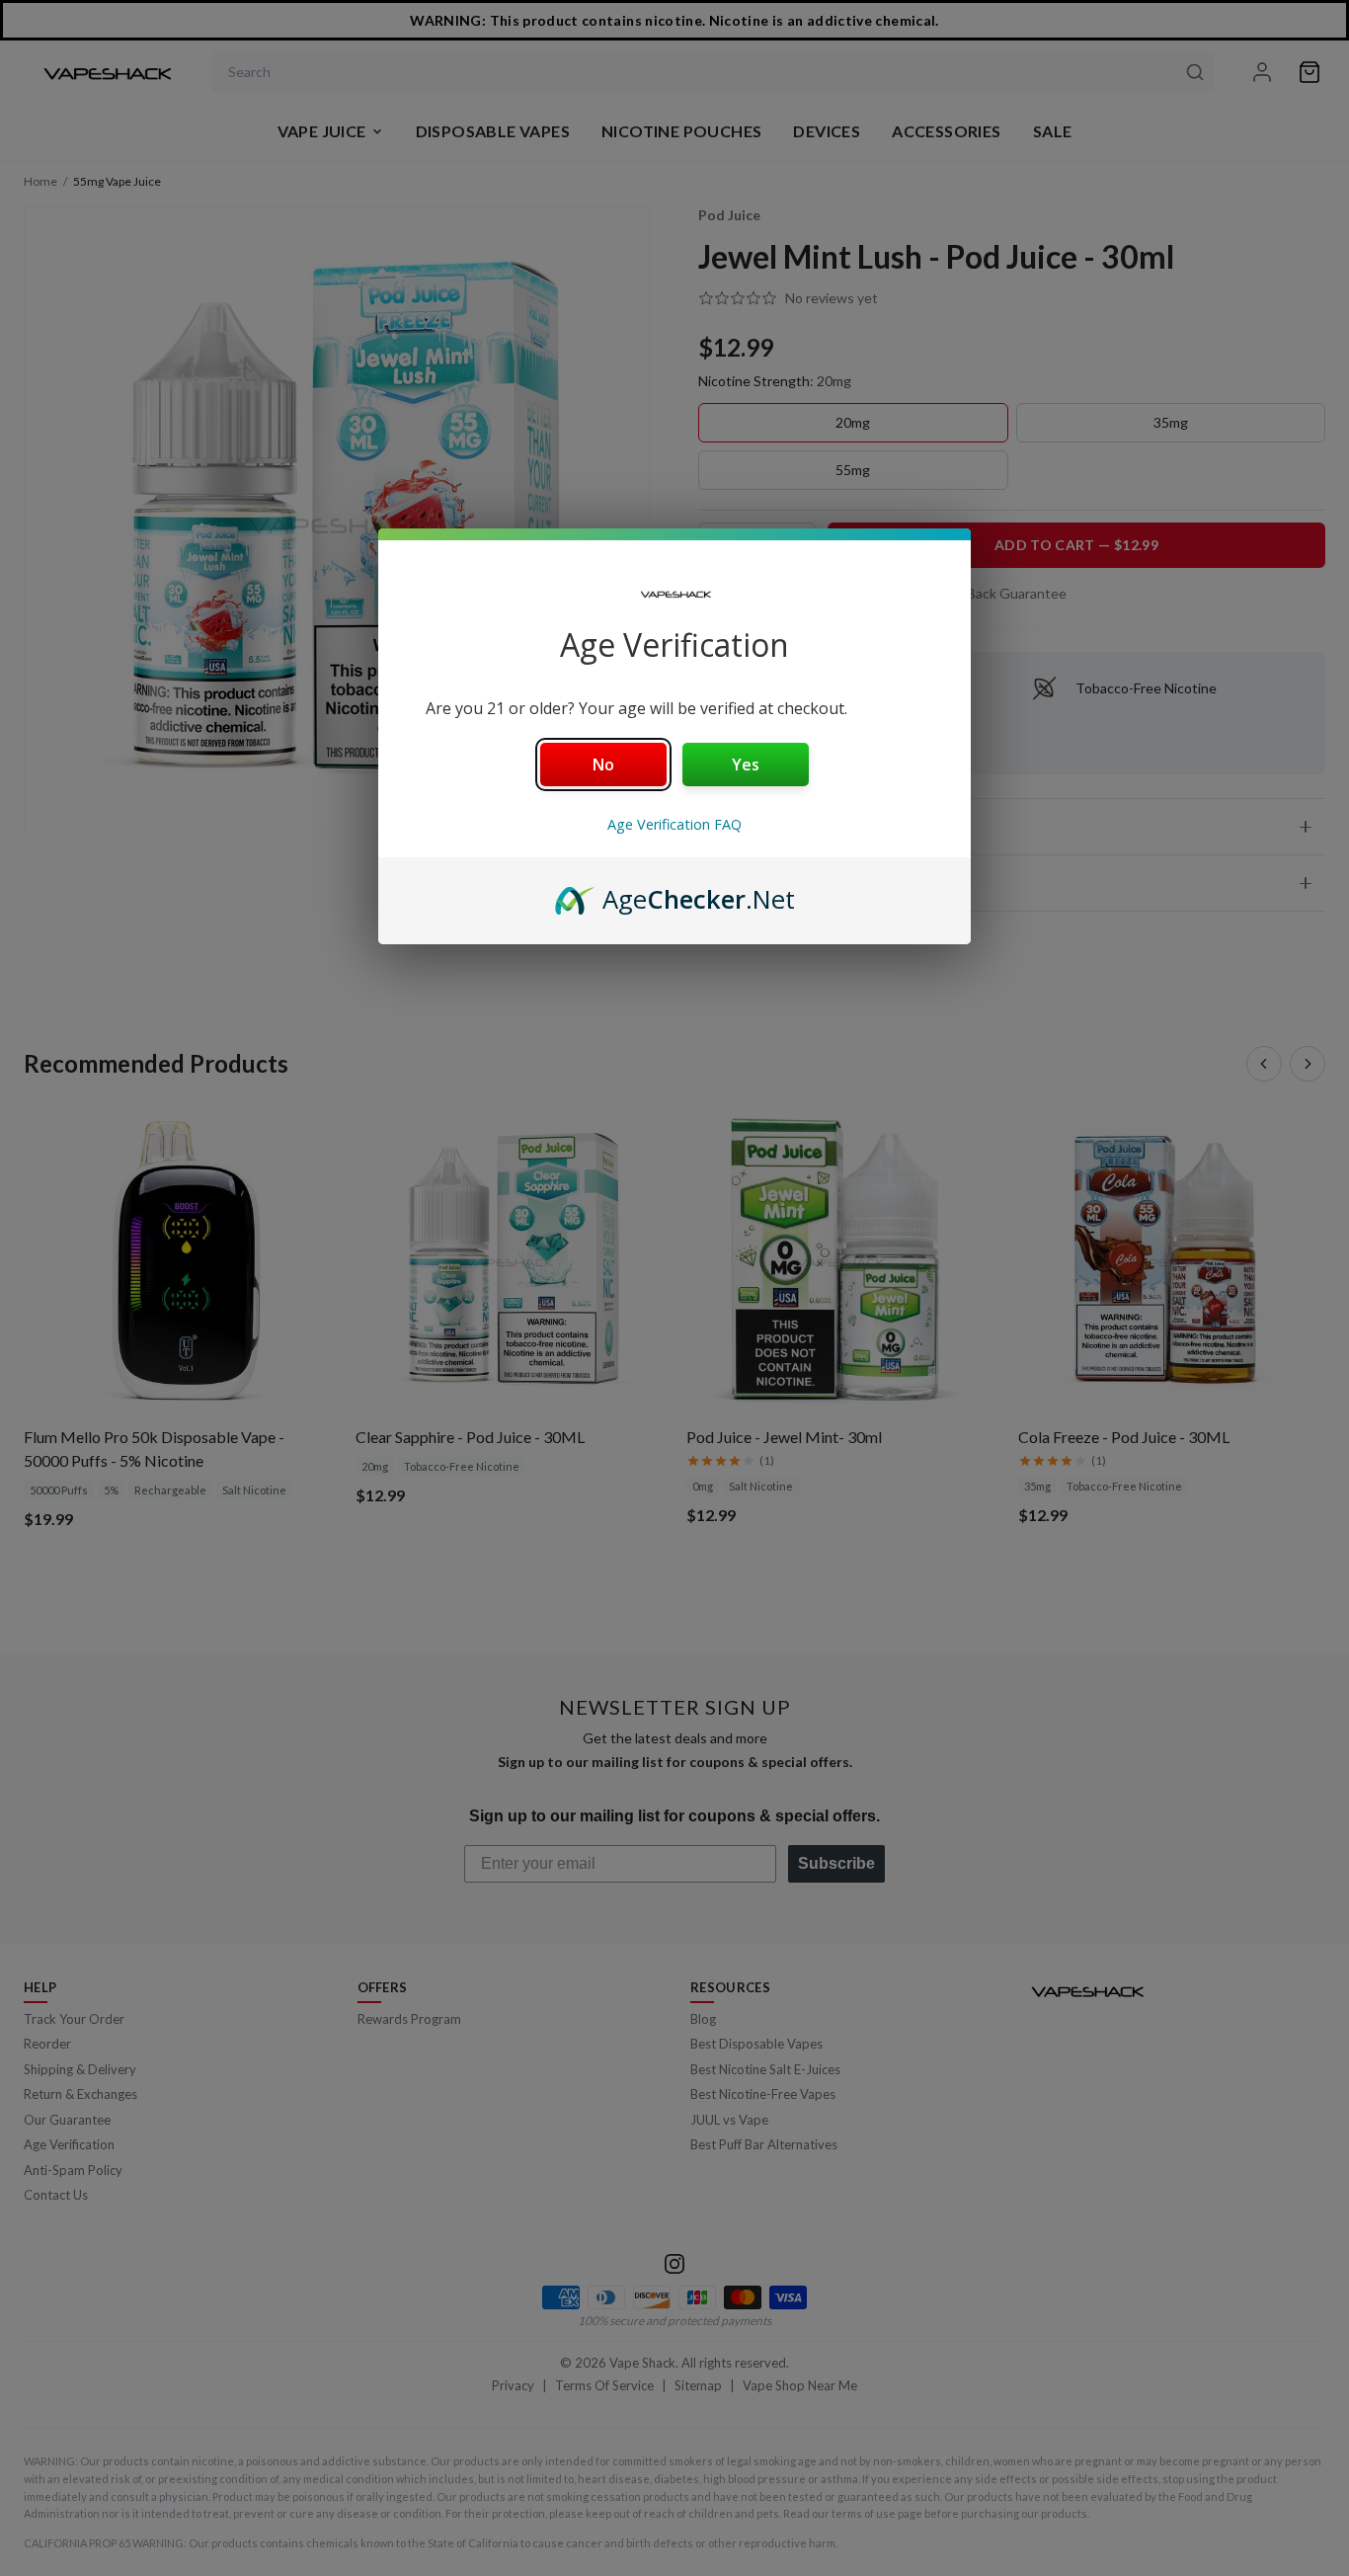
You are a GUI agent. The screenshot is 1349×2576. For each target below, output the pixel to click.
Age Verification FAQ (674, 824)
